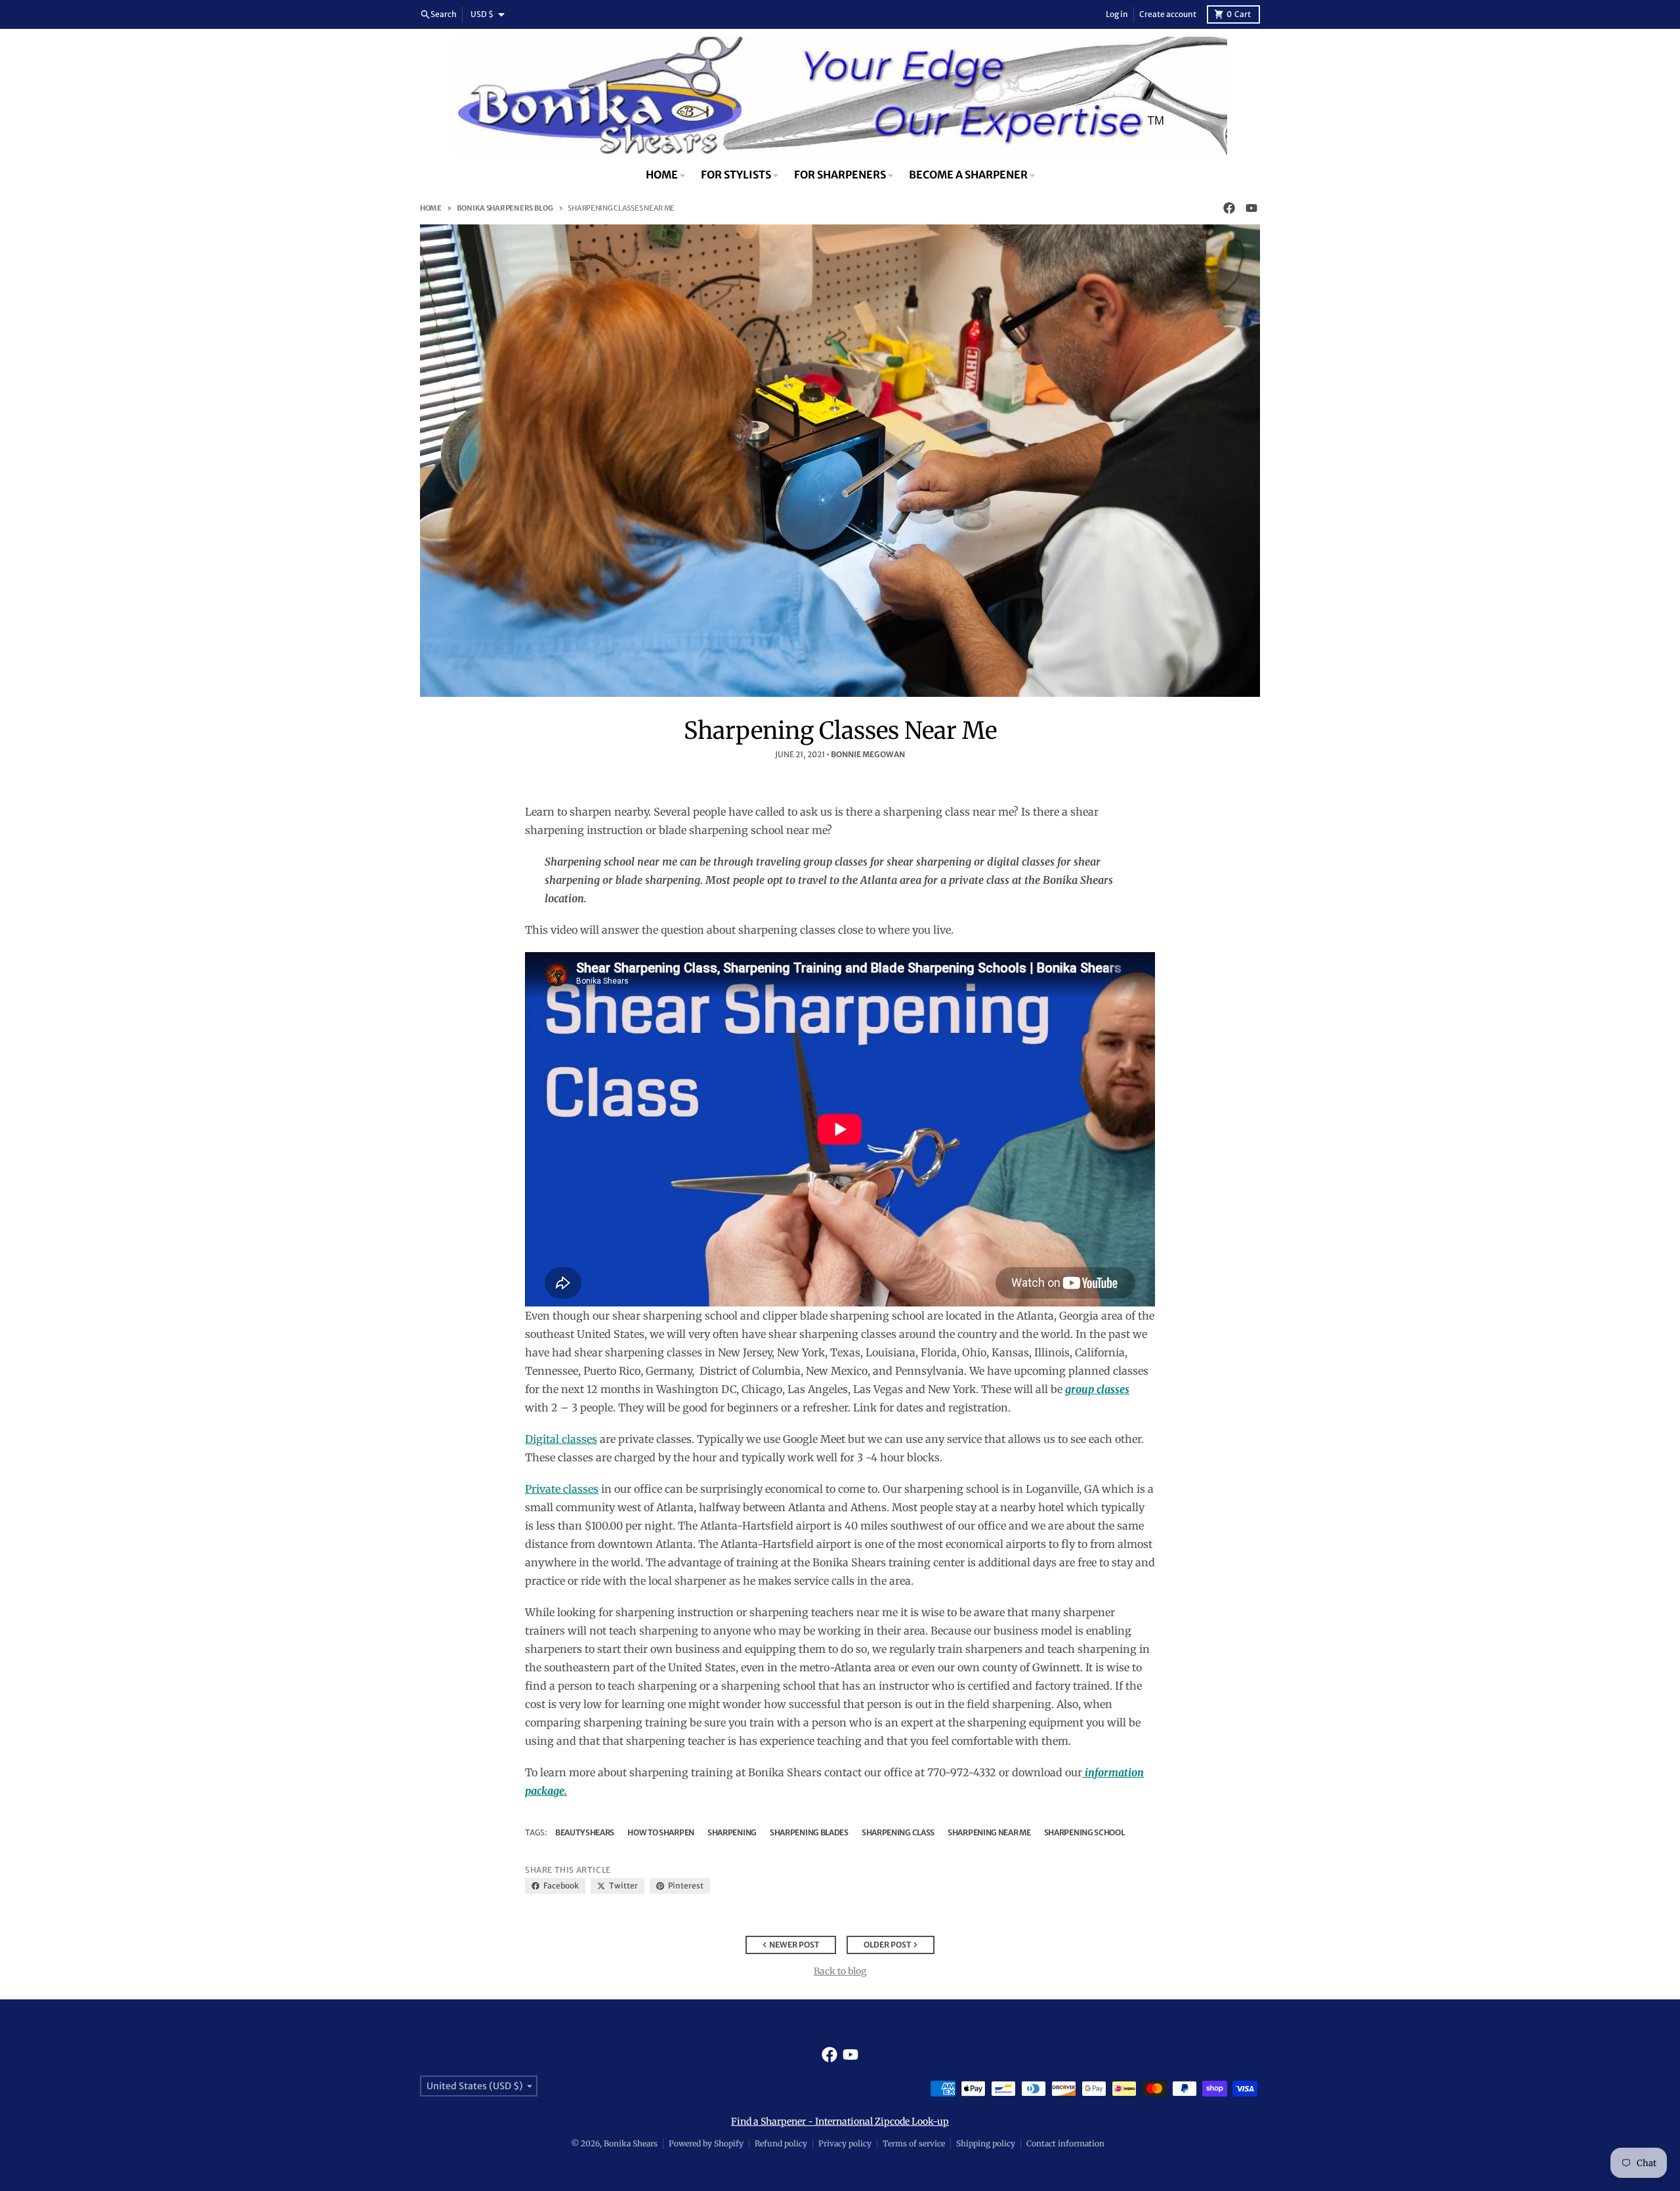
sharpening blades (809, 1832)
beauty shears (585, 1832)
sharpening (732, 1832)
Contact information (1065, 2143)
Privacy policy (845, 2143)
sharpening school (1084, 1832)
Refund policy (781, 2143)
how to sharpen (661, 1832)
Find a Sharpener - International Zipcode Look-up (840, 2121)
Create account (1168, 14)
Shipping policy (986, 2143)
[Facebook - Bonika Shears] (1229, 208)
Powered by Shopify (706, 2143)
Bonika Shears (631, 2143)
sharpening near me (989, 1832)
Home (431, 208)
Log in (1117, 14)
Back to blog (840, 1971)
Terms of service (914, 2143)
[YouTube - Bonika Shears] (1251, 208)
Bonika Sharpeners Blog (505, 208)
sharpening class (898, 1832)
